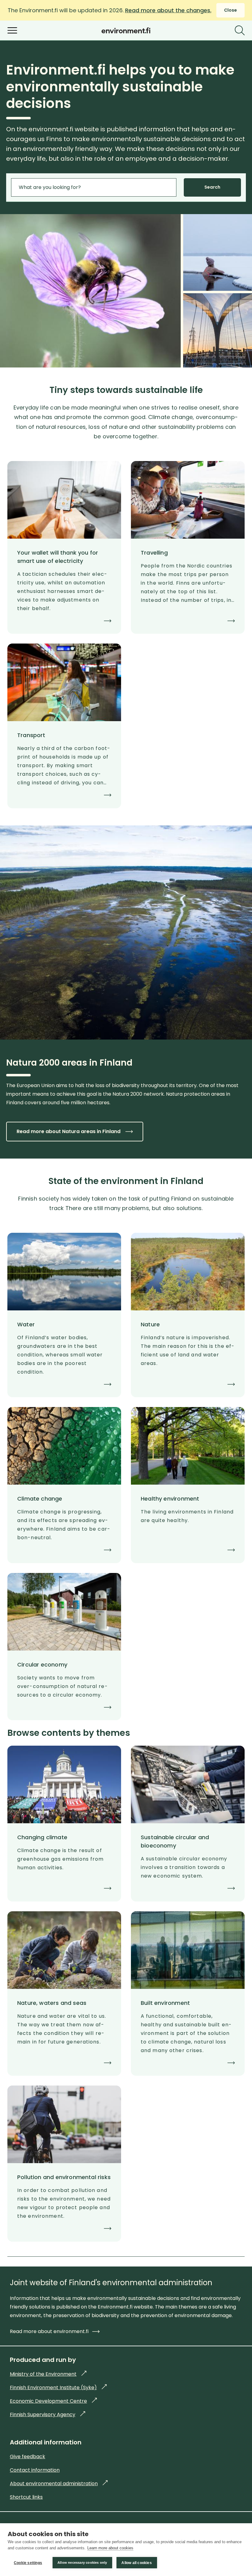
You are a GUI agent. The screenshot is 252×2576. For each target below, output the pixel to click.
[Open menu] (12, 30)
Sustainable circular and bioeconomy (175, 1841)
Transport (31, 735)
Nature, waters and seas (52, 2003)
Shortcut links (26, 2497)
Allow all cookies (136, 2563)
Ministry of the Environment (48, 2374)
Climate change (40, 1499)
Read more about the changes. (168, 10)
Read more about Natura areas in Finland (69, 1131)
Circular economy (42, 1665)
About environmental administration (59, 2484)
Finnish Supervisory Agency (47, 2415)
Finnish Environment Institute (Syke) (58, 2388)
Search (212, 187)
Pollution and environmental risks (64, 2177)
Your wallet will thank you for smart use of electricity (58, 557)
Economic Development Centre (53, 2401)
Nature (150, 1324)
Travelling (154, 553)
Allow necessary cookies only (82, 2563)
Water (26, 1324)
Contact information (35, 2470)
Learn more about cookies (110, 2548)
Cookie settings (28, 2563)
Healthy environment (170, 1499)
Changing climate (42, 1837)
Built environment (165, 2003)
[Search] (240, 30)
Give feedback (28, 2457)
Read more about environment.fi (49, 2331)
